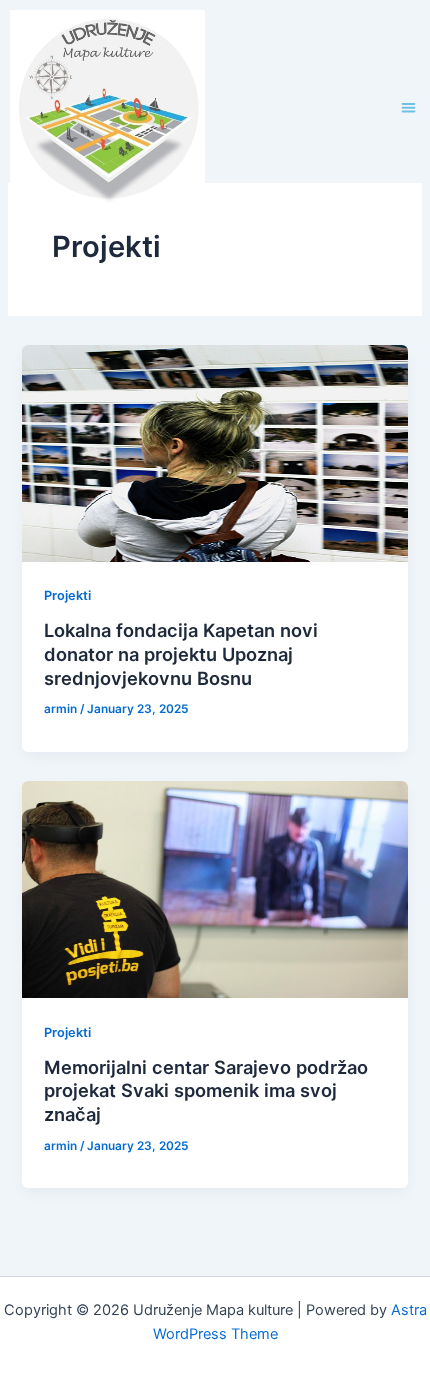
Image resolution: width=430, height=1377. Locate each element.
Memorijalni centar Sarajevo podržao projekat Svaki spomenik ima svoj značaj (206, 1090)
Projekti (67, 595)
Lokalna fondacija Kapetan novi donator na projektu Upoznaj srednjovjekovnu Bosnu (181, 653)
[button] (409, 107)
